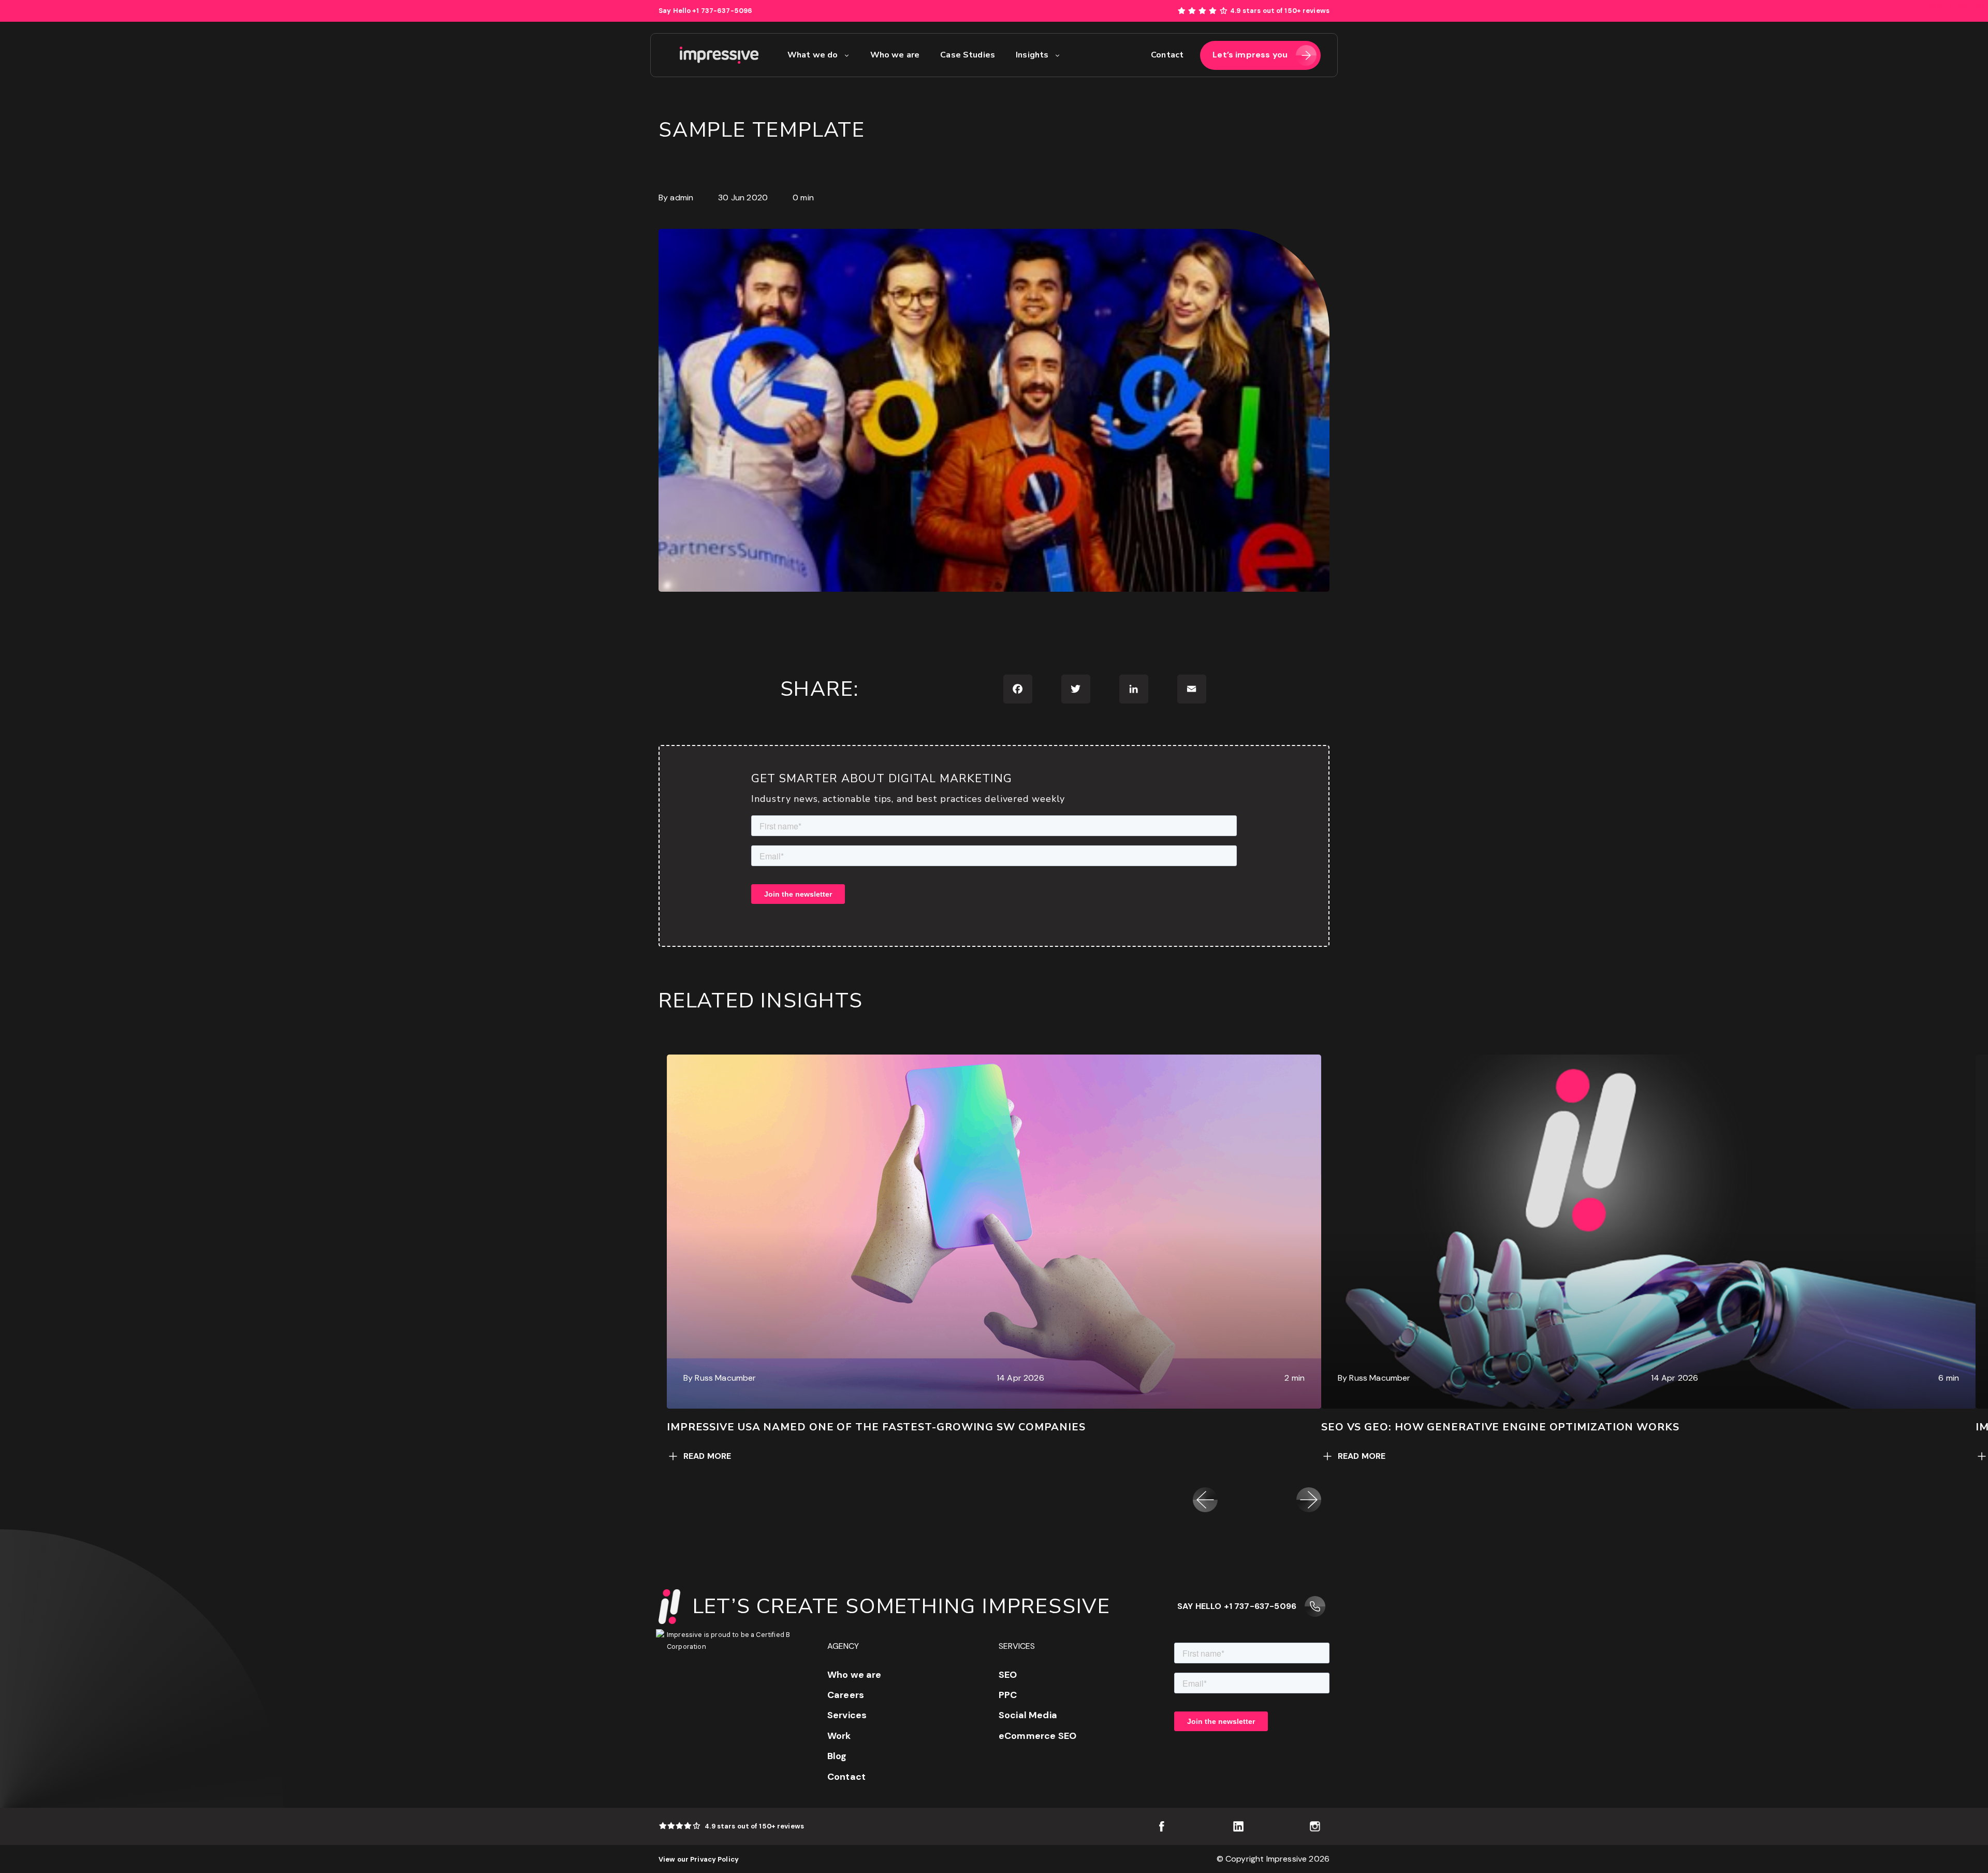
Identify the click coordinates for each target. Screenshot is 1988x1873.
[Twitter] (1076, 689)
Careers (846, 1695)
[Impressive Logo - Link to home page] (719, 55)
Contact (846, 1777)
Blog (837, 1756)
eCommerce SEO (1037, 1736)
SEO (1008, 1675)
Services (847, 1715)
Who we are (854, 1675)
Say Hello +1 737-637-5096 (1237, 1606)
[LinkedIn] (1134, 689)
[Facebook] (1018, 689)
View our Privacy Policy (699, 1859)
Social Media (1028, 1715)
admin (682, 197)
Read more (707, 1456)
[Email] (1192, 689)
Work (839, 1736)
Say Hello (705, 11)
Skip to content (1958, 5)
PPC (1008, 1695)
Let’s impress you (1250, 55)
